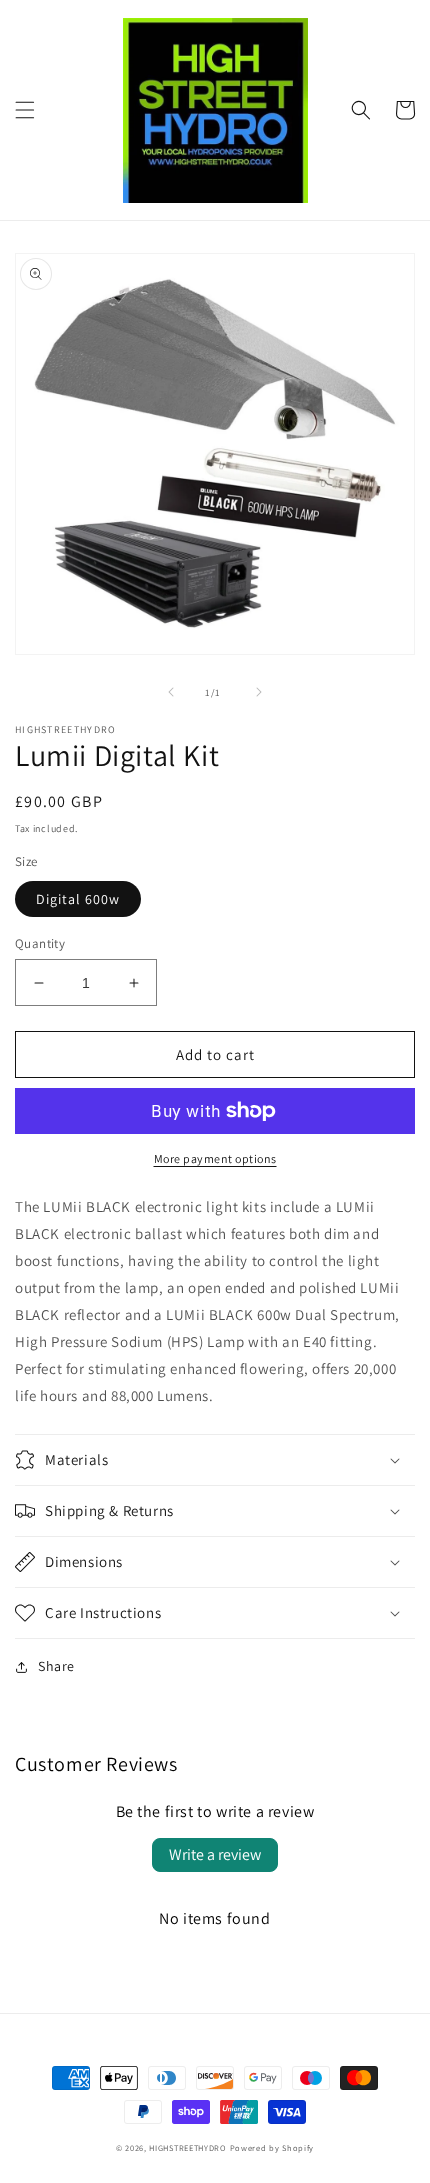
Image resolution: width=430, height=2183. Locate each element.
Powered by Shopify (272, 2147)
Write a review (215, 1854)
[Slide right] (259, 692)
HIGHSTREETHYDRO (188, 2147)
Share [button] (56, 1666)
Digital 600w (78, 899)
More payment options (215, 1158)
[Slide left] (171, 692)
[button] (25, 110)
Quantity (40, 943)
